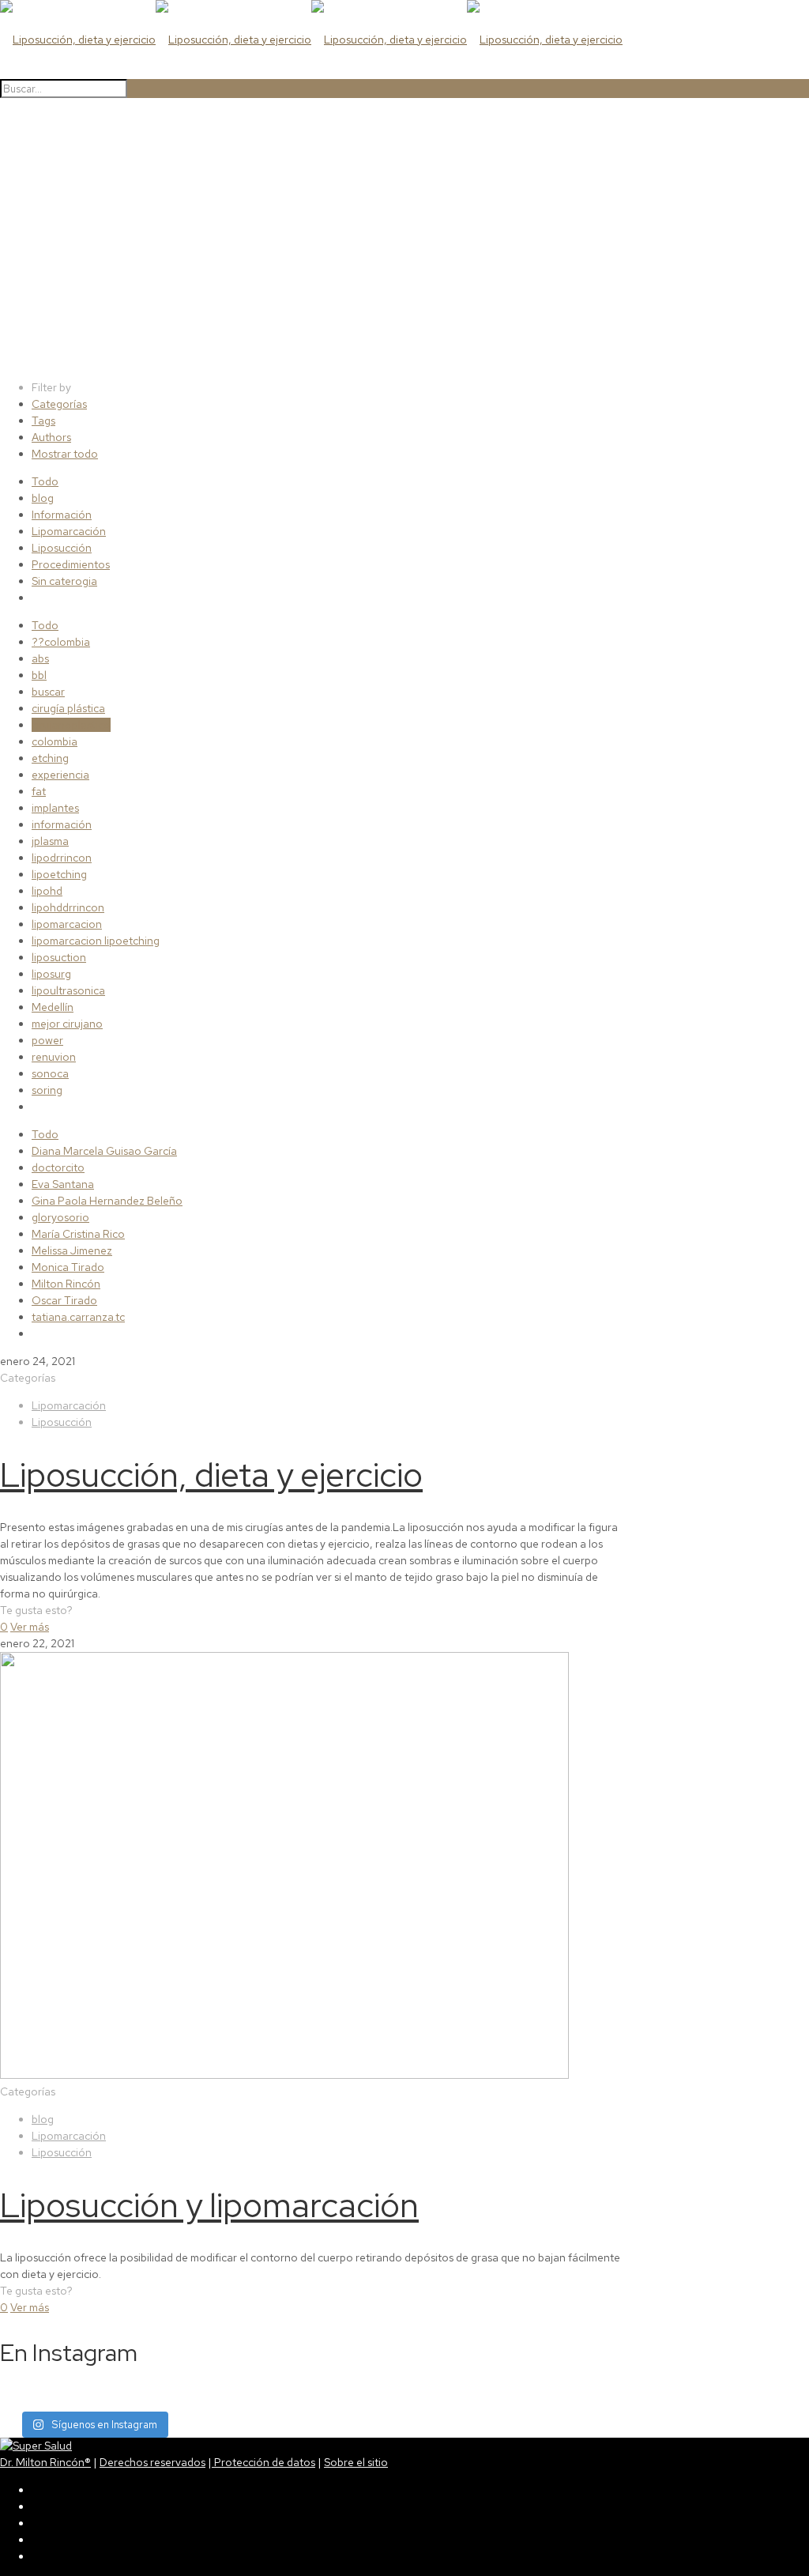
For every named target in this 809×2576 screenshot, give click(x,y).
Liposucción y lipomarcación (209, 2205)
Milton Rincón (66, 1284)
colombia (55, 741)
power (47, 1040)
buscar (48, 692)
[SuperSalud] (36, 2446)
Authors (51, 437)
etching (50, 758)
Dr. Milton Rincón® (45, 2462)
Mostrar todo (65, 454)
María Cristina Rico (78, 1234)
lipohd (47, 891)
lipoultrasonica (68, 990)
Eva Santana (63, 1184)
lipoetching (59, 874)
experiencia (60, 775)
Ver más (30, 1627)
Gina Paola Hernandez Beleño (107, 1201)
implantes (55, 808)
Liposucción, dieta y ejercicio (211, 1475)
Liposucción (62, 548)
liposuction (59, 957)
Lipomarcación (69, 531)
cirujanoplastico (71, 725)
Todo (45, 481)
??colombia (61, 642)
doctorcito (58, 1167)
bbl (39, 675)
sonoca (50, 1073)
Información (62, 515)
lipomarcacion (67, 924)
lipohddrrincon (68, 907)
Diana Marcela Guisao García (104, 1151)
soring (47, 1090)
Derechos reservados (152, 2462)
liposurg (51, 974)
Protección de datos (263, 2462)
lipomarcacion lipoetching (96, 941)
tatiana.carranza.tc (78, 1317)
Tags (43, 421)
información (62, 824)
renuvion (54, 1057)
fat (39, 791)
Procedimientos (71, 564)
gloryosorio (60, 1217)
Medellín (53, 1007)
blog (43, 498)
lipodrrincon (62, 858)
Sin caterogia (64, 581)
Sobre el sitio (356, 2462)
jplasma (50, 841)
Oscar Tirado (64, 1300)
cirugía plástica (68, 708)
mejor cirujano (67, 1024)
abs (40, 658)
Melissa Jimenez (72, 1250)
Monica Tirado (68, 1267)
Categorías (59, 404)
